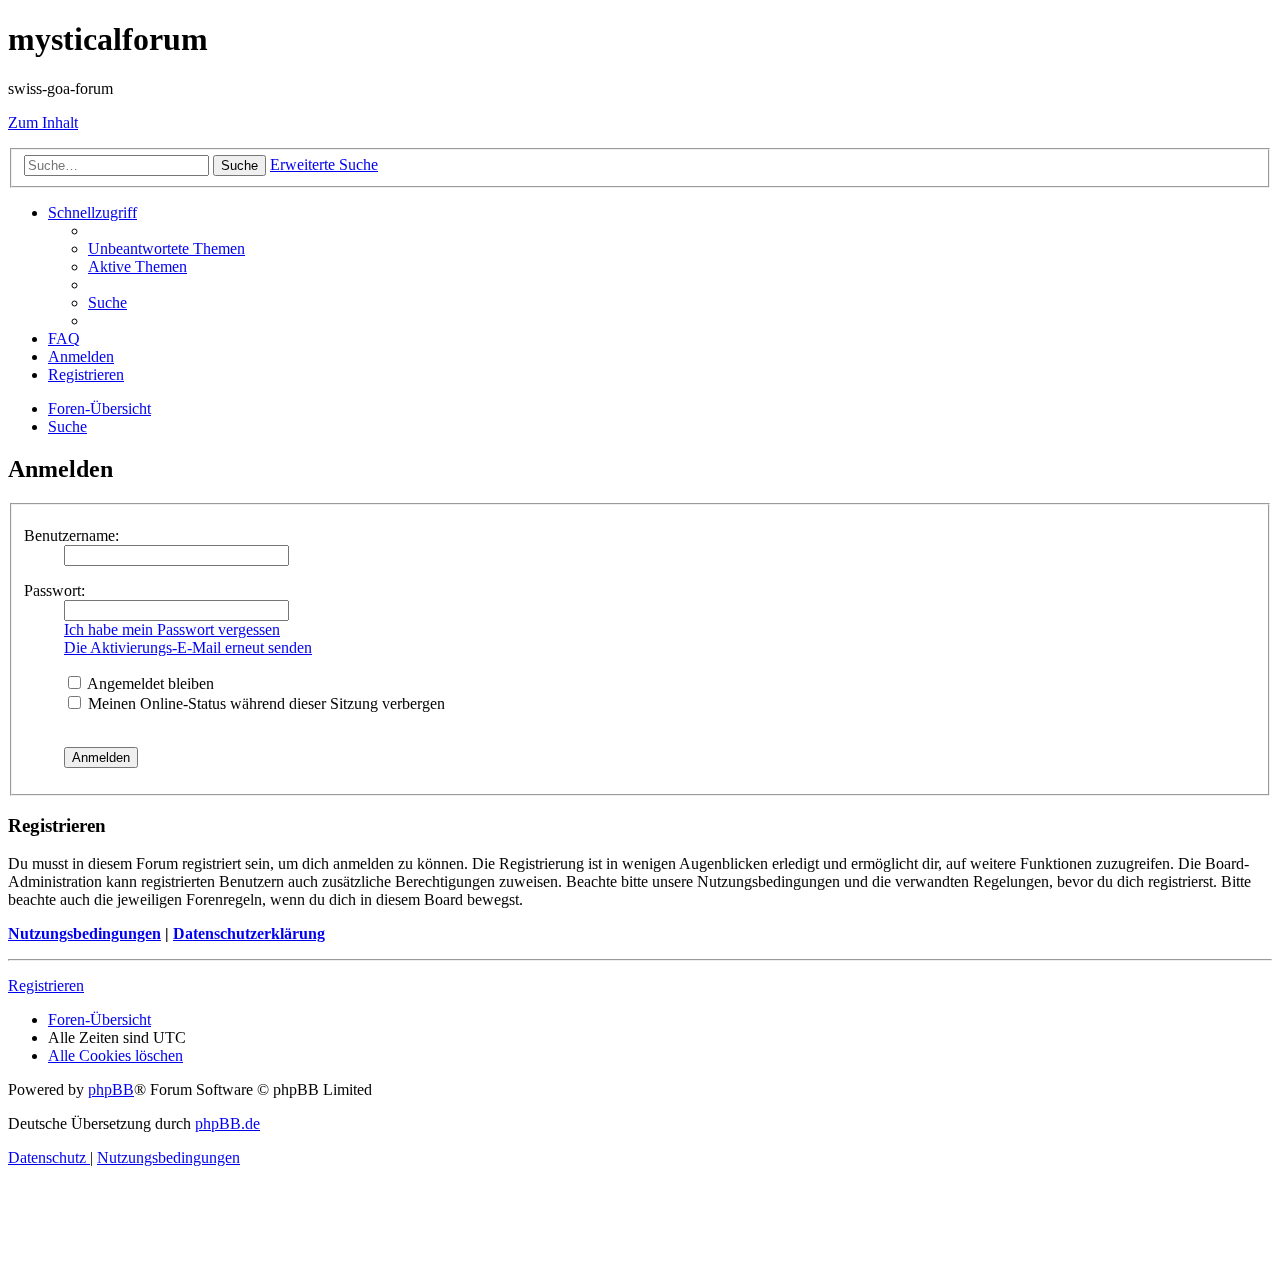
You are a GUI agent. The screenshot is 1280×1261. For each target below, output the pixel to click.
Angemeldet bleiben (149, 683)
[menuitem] (166, 248)
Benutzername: (71, 535)
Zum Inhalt (43, 122)
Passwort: (54, 590)
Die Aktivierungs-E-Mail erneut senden (188, 647)
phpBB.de (227, 1123)
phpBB (111, 1089)
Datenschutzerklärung (249, 933)
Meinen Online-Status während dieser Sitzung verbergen (264, 703)
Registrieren (46, 985)
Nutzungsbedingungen (84, 933)
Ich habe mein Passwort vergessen (172, 629)
